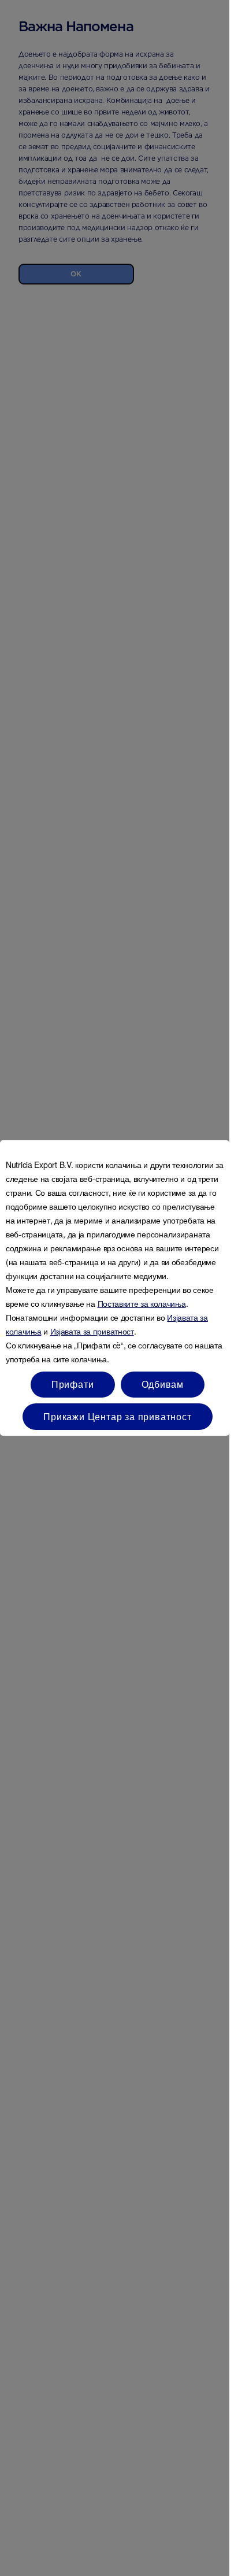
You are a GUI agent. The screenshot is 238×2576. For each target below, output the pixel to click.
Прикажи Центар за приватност (117, 1416)
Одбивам (163, 1384)
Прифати (73, 1384)
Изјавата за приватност (92, 1331)
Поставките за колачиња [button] (142, 1303)
